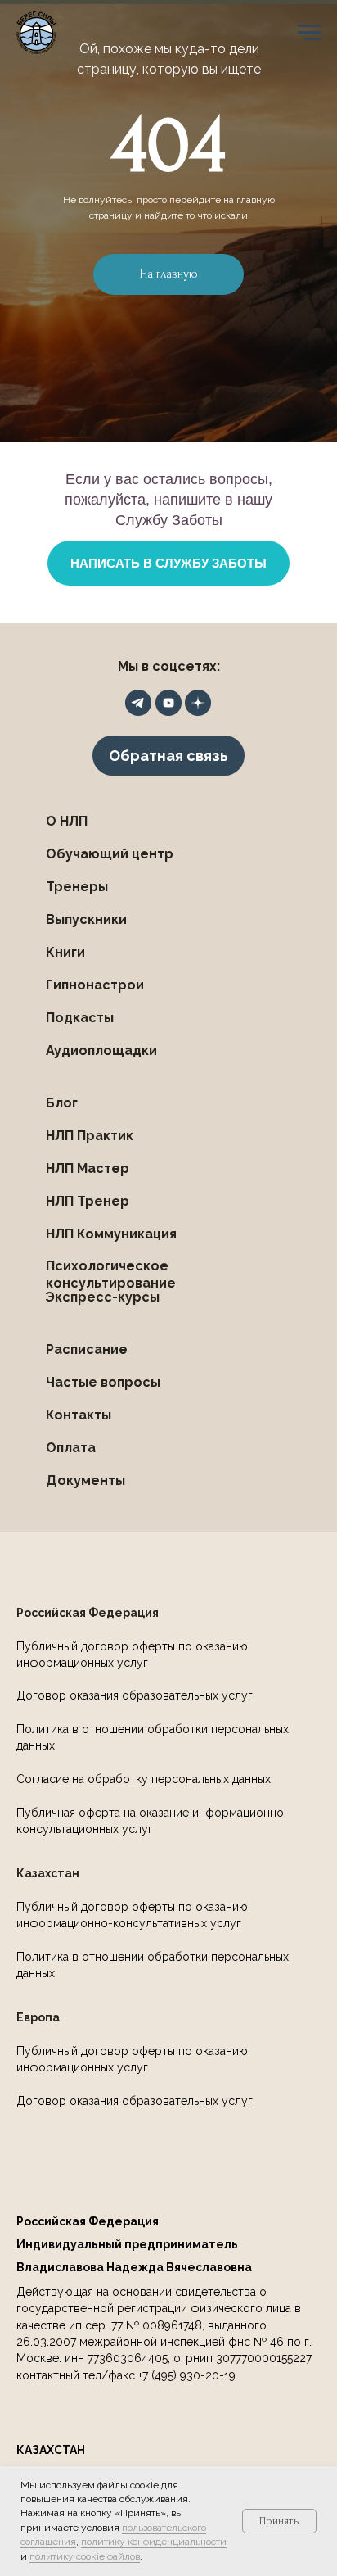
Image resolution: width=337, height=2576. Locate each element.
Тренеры (77, 887)
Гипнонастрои (95, 985)
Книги (65, 952)
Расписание (87, 1349)
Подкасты (80, 1018)
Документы (85, 1480)
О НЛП (67, 821)
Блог (62, 1103)
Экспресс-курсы (102, 1297)
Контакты (79, 1415)
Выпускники (86, 919)
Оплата (71, 1448)
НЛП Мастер (88, 1168)
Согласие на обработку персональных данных (144, 1779)
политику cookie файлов (85, 2556)
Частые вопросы (103, 1382)
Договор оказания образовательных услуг (135, 1695)
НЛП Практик (90, 1136)
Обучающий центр (110, 854)
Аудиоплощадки (101, 1050)
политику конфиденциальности (154, 2542)
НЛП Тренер (88, 1201)
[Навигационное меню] (309, 33)
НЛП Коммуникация (111, 1234)
